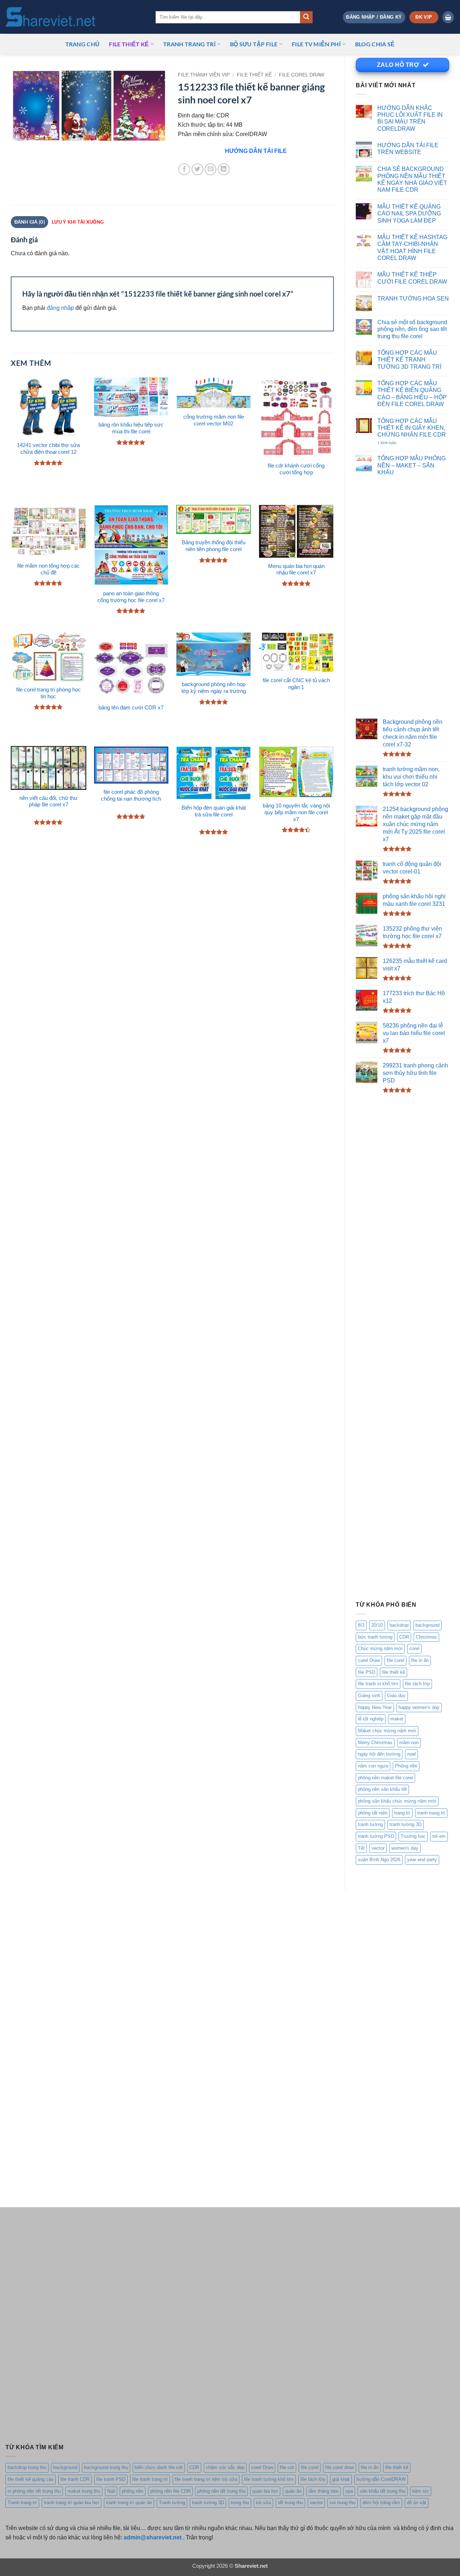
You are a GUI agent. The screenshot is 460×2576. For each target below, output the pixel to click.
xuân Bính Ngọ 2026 (379, 1860)
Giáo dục (396, 1695)
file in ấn (420, 1660)
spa (349, 2491)
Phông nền (406, 1766)
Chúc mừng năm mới (380, 1648)
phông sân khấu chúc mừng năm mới (397, 1801)
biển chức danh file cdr (159, 2467)
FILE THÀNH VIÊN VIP (204, 75)
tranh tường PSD (376, 1836)
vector (378, 1848)
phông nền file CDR (170, 2491)
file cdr (287, 2467)
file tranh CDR (75, 2479)
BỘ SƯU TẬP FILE (254, 44)
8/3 (361, 1625)
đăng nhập (60, 308)
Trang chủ (83, 44)
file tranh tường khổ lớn (269, 2479)
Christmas (426, 1637)
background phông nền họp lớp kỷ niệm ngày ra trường (214, 688)
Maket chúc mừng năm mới (387, 1731)
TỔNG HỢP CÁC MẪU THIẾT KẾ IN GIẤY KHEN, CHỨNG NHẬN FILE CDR (412, 428)
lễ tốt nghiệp (371, 1719)
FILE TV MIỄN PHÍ (316, 44)
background (427, 1625)
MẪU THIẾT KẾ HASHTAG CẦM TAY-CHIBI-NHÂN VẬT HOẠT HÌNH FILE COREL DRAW (412, 247)
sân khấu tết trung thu (383, 2491)
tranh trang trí (431, 1813)
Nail (111, 2491)
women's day (405, 1848)
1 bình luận (394, 443)
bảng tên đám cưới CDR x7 (131, 708)
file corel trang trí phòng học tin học (49, 693)
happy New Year (375, 1707)
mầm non (409, 1743)
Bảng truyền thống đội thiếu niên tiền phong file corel (214, 546)
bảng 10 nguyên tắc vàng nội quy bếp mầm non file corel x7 (296, 812)
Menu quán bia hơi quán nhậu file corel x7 (296, 570)
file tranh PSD (111, 2479)
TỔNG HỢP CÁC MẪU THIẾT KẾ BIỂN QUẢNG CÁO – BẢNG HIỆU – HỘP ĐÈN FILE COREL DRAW (412, 393)
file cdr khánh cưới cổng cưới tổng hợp (296, 469)
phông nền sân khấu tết (382, 1789)
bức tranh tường (375, 1637)
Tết (361, 1848)
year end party (422, 1860)
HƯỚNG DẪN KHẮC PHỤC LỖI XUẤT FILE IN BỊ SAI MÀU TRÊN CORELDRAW (410, 118)
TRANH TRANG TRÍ (189, 44)
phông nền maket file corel (385, 1778)
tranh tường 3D (406, 1824)
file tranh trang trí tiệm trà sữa (206, 2479)
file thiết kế (129, 44)
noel (411, 1754)
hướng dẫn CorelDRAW (381, 2479)
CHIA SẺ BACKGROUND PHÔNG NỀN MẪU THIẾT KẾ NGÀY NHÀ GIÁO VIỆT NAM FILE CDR (412, 179)
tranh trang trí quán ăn (129, 2503)
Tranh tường (172, 2503)
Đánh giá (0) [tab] (30, 222)
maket (397, 1719)
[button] (374, 17)
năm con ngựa (373, 1766)
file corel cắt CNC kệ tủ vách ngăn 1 (296, 684)
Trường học (413, 1836)
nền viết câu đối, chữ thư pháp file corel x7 (49, 802)
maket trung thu (84, 2491)
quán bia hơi (265, 2491)
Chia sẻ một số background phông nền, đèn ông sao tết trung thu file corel (412, 329)
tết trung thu (290, 2503)
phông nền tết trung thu (221, 2491)
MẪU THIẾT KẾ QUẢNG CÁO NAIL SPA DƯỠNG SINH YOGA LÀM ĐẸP (409, 213)
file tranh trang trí (150, 2479)
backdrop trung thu (27, 2467)
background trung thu (106, 2467)
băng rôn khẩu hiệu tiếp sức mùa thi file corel (131, 428)
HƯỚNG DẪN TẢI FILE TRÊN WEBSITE (408, 148)
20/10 (377, 1625)
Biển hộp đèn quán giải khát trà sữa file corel (214, 811)
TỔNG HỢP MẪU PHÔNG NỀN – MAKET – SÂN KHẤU (411, 465)
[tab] (77, 222)
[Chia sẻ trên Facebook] (184, 169)
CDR (404, 1637)
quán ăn (293, 2491)
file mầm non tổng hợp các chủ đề (49, 569)
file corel (395, 1660)
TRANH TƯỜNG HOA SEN (413, 298)
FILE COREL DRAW (302, 75)
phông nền (133, 2491)
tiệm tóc (421, 2491)
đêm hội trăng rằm (381, 2503)
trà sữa (263, 2503)
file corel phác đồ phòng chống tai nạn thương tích (131, 795)
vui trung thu (342, 2503)
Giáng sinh (369, 1695)
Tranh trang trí (22, 2503)
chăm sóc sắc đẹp (225, 2467)
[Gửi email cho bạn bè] (210, 169)
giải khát (341, 2479)
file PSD (367, 1672)
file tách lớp (417, 1684)
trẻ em (439, 1836)
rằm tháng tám (323, 2491)
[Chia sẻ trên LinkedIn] (224, 169)
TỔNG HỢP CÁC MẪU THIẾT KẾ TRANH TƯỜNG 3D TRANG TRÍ (409, 360)
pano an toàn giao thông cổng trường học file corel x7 (131, 597)
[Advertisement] (402, 598)
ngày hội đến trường (379, 1754)
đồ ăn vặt (417, 2503)
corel (414, 1648)
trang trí (402, 1813)
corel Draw (369, 1660)
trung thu (240, 2503)
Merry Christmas (375, 1743)
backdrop (399, 1625)
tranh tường (370, 1824)
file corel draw (340, 2467)
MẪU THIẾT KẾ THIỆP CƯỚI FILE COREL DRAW (412, 278)
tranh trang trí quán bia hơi (72, 2503)
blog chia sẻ (375, 44)
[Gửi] (306, 17)
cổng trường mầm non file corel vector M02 (214, 420)
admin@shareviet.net (153, 2537)
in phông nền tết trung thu (34, 2491)
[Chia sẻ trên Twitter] (197, 169)
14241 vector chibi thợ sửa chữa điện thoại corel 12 (48, 449)
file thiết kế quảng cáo (31, 2479)
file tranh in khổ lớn (378, 1684)
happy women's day (419, 1707)
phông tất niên (373, 1813)
